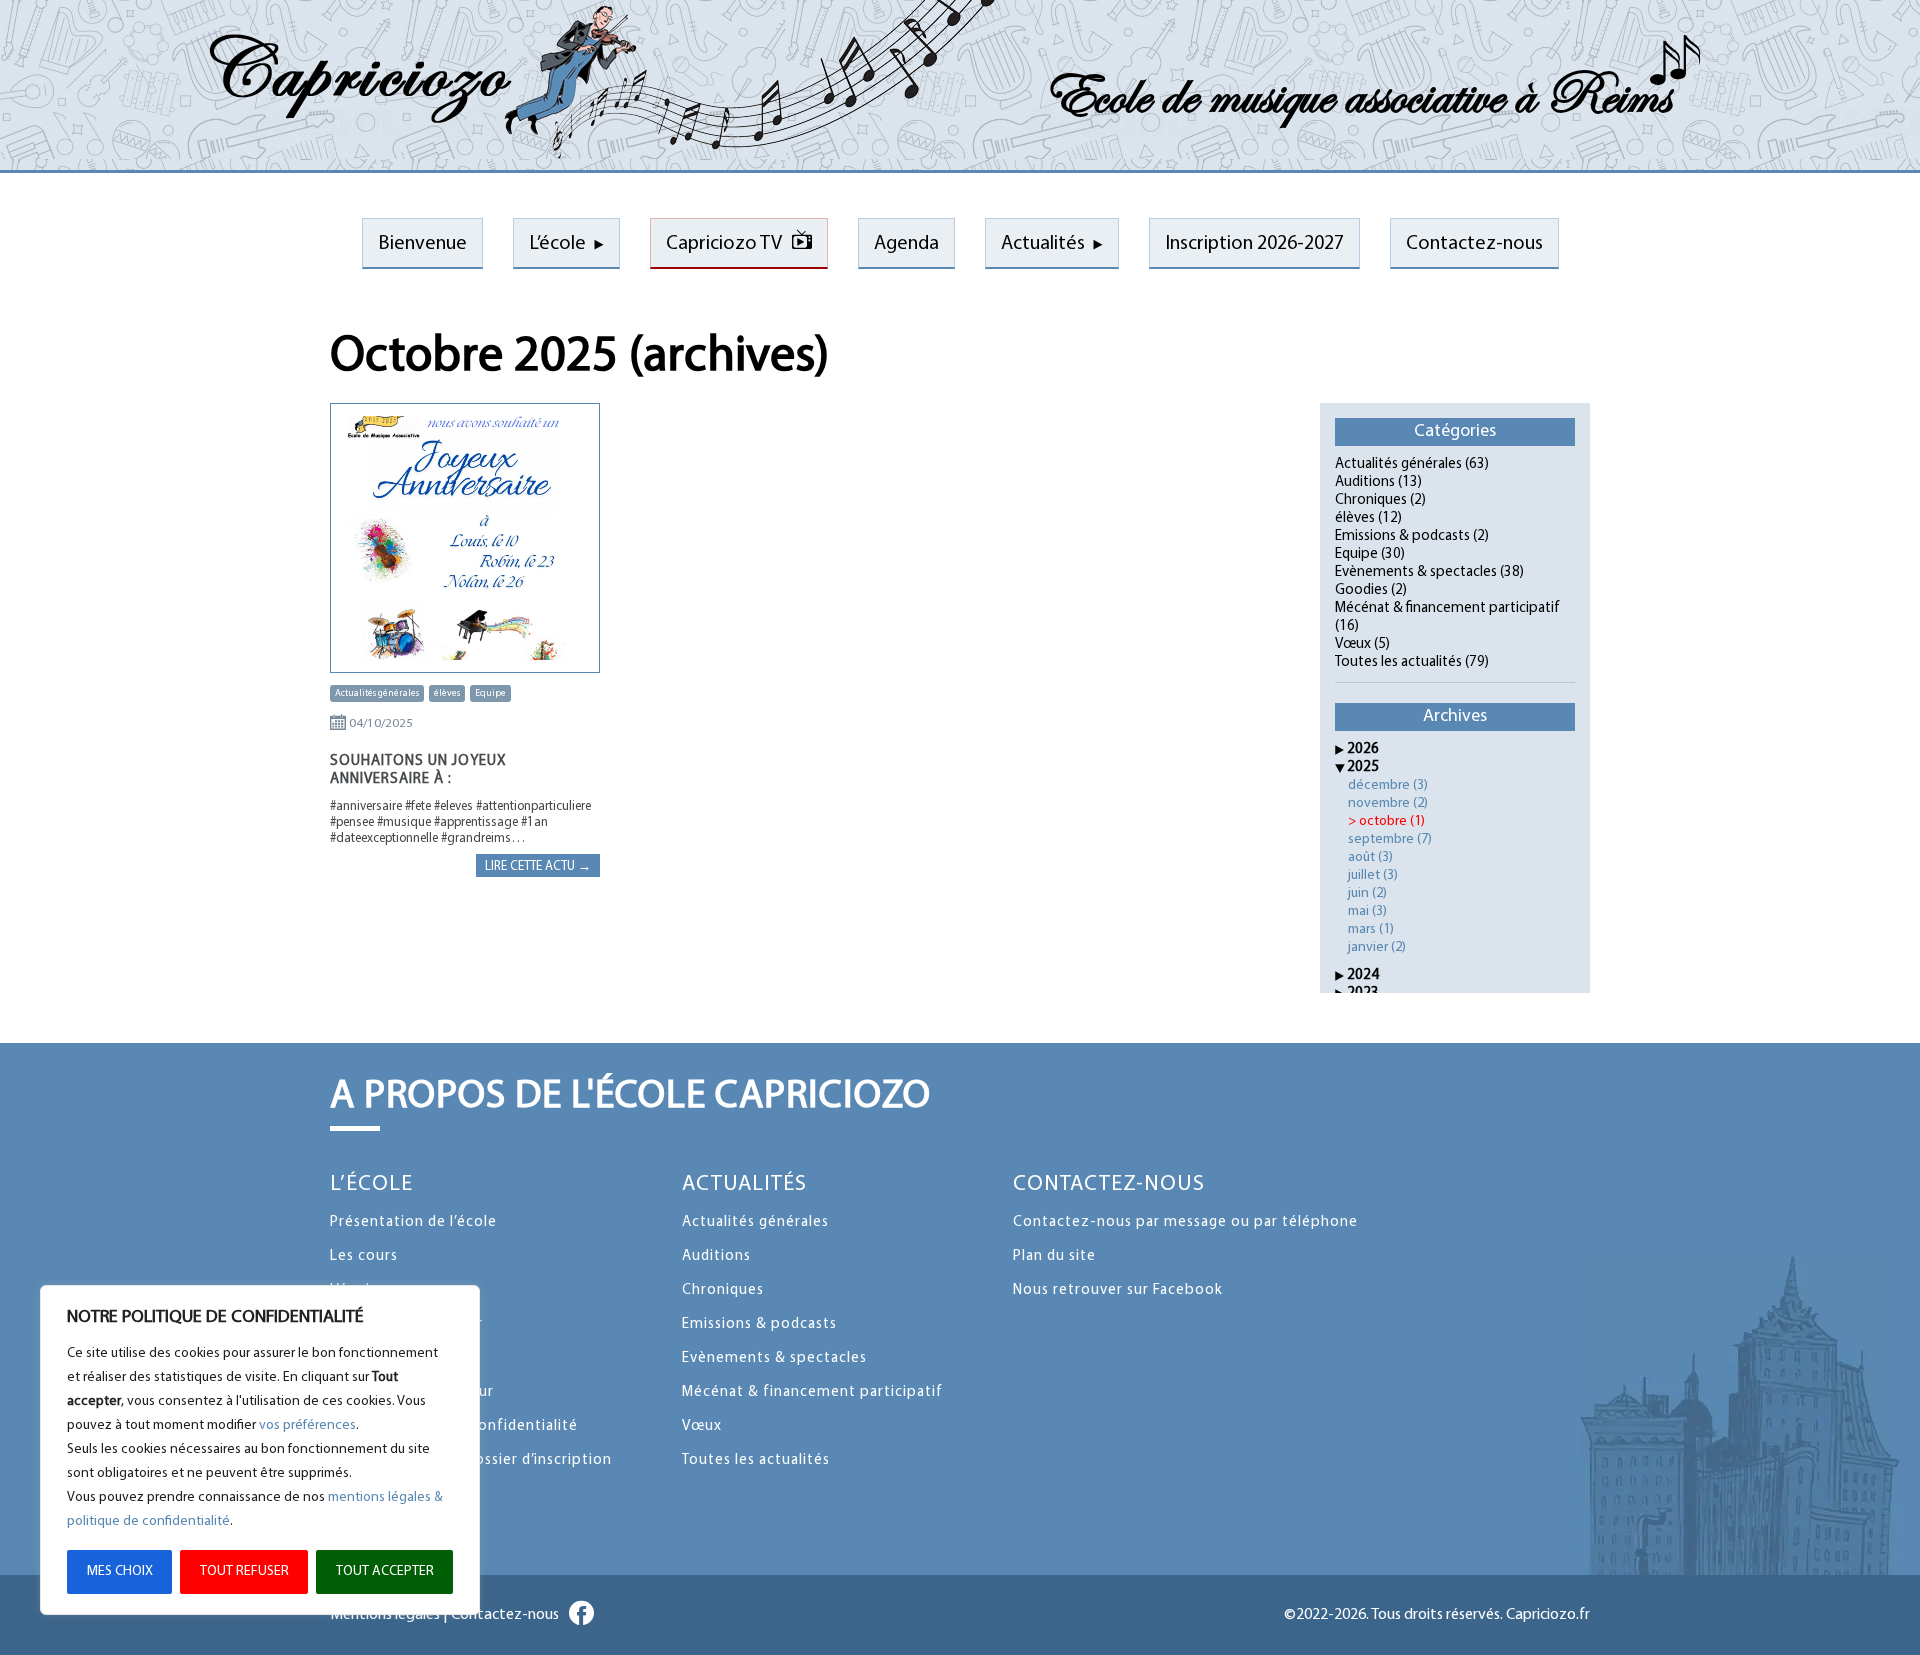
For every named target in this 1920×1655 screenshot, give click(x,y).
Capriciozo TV (724, 244)
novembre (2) (1388, 803)
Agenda (906, 244)
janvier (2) (1377, 947)
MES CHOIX (120, 1571)
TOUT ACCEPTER (385, 1571)
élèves (447, 693)
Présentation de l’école (413, 1222)
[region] (260, 1450)
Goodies (1361, 590)
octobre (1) (1392, 821)
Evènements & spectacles (1416, 572)
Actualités (1043, 244)
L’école (557, 244)
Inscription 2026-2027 (1254, 244)
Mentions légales (385, 1615)
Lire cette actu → (538, 866)
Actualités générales (377, 693)
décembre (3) (1388, 785)
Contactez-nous (1109, 1184)
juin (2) (1367, 893)
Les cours (364, 1256)
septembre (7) (1390, 839)
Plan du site (1054, 1256)
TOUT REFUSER (244, 1571)
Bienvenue (422, 244)
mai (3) (1367, 911)
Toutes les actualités (1398, 662)
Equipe (490, 693)
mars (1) (1371, 929)
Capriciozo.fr (1548, 1615)
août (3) (1370, 857)
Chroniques (1371, 500)
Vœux (1353, 644)
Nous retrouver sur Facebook (1118, 1290)
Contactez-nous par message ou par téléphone (1185, 1222)
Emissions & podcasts (1402, 536)
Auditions (1365, 482)
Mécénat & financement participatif (1447, 608)
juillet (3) (1373, 875)
